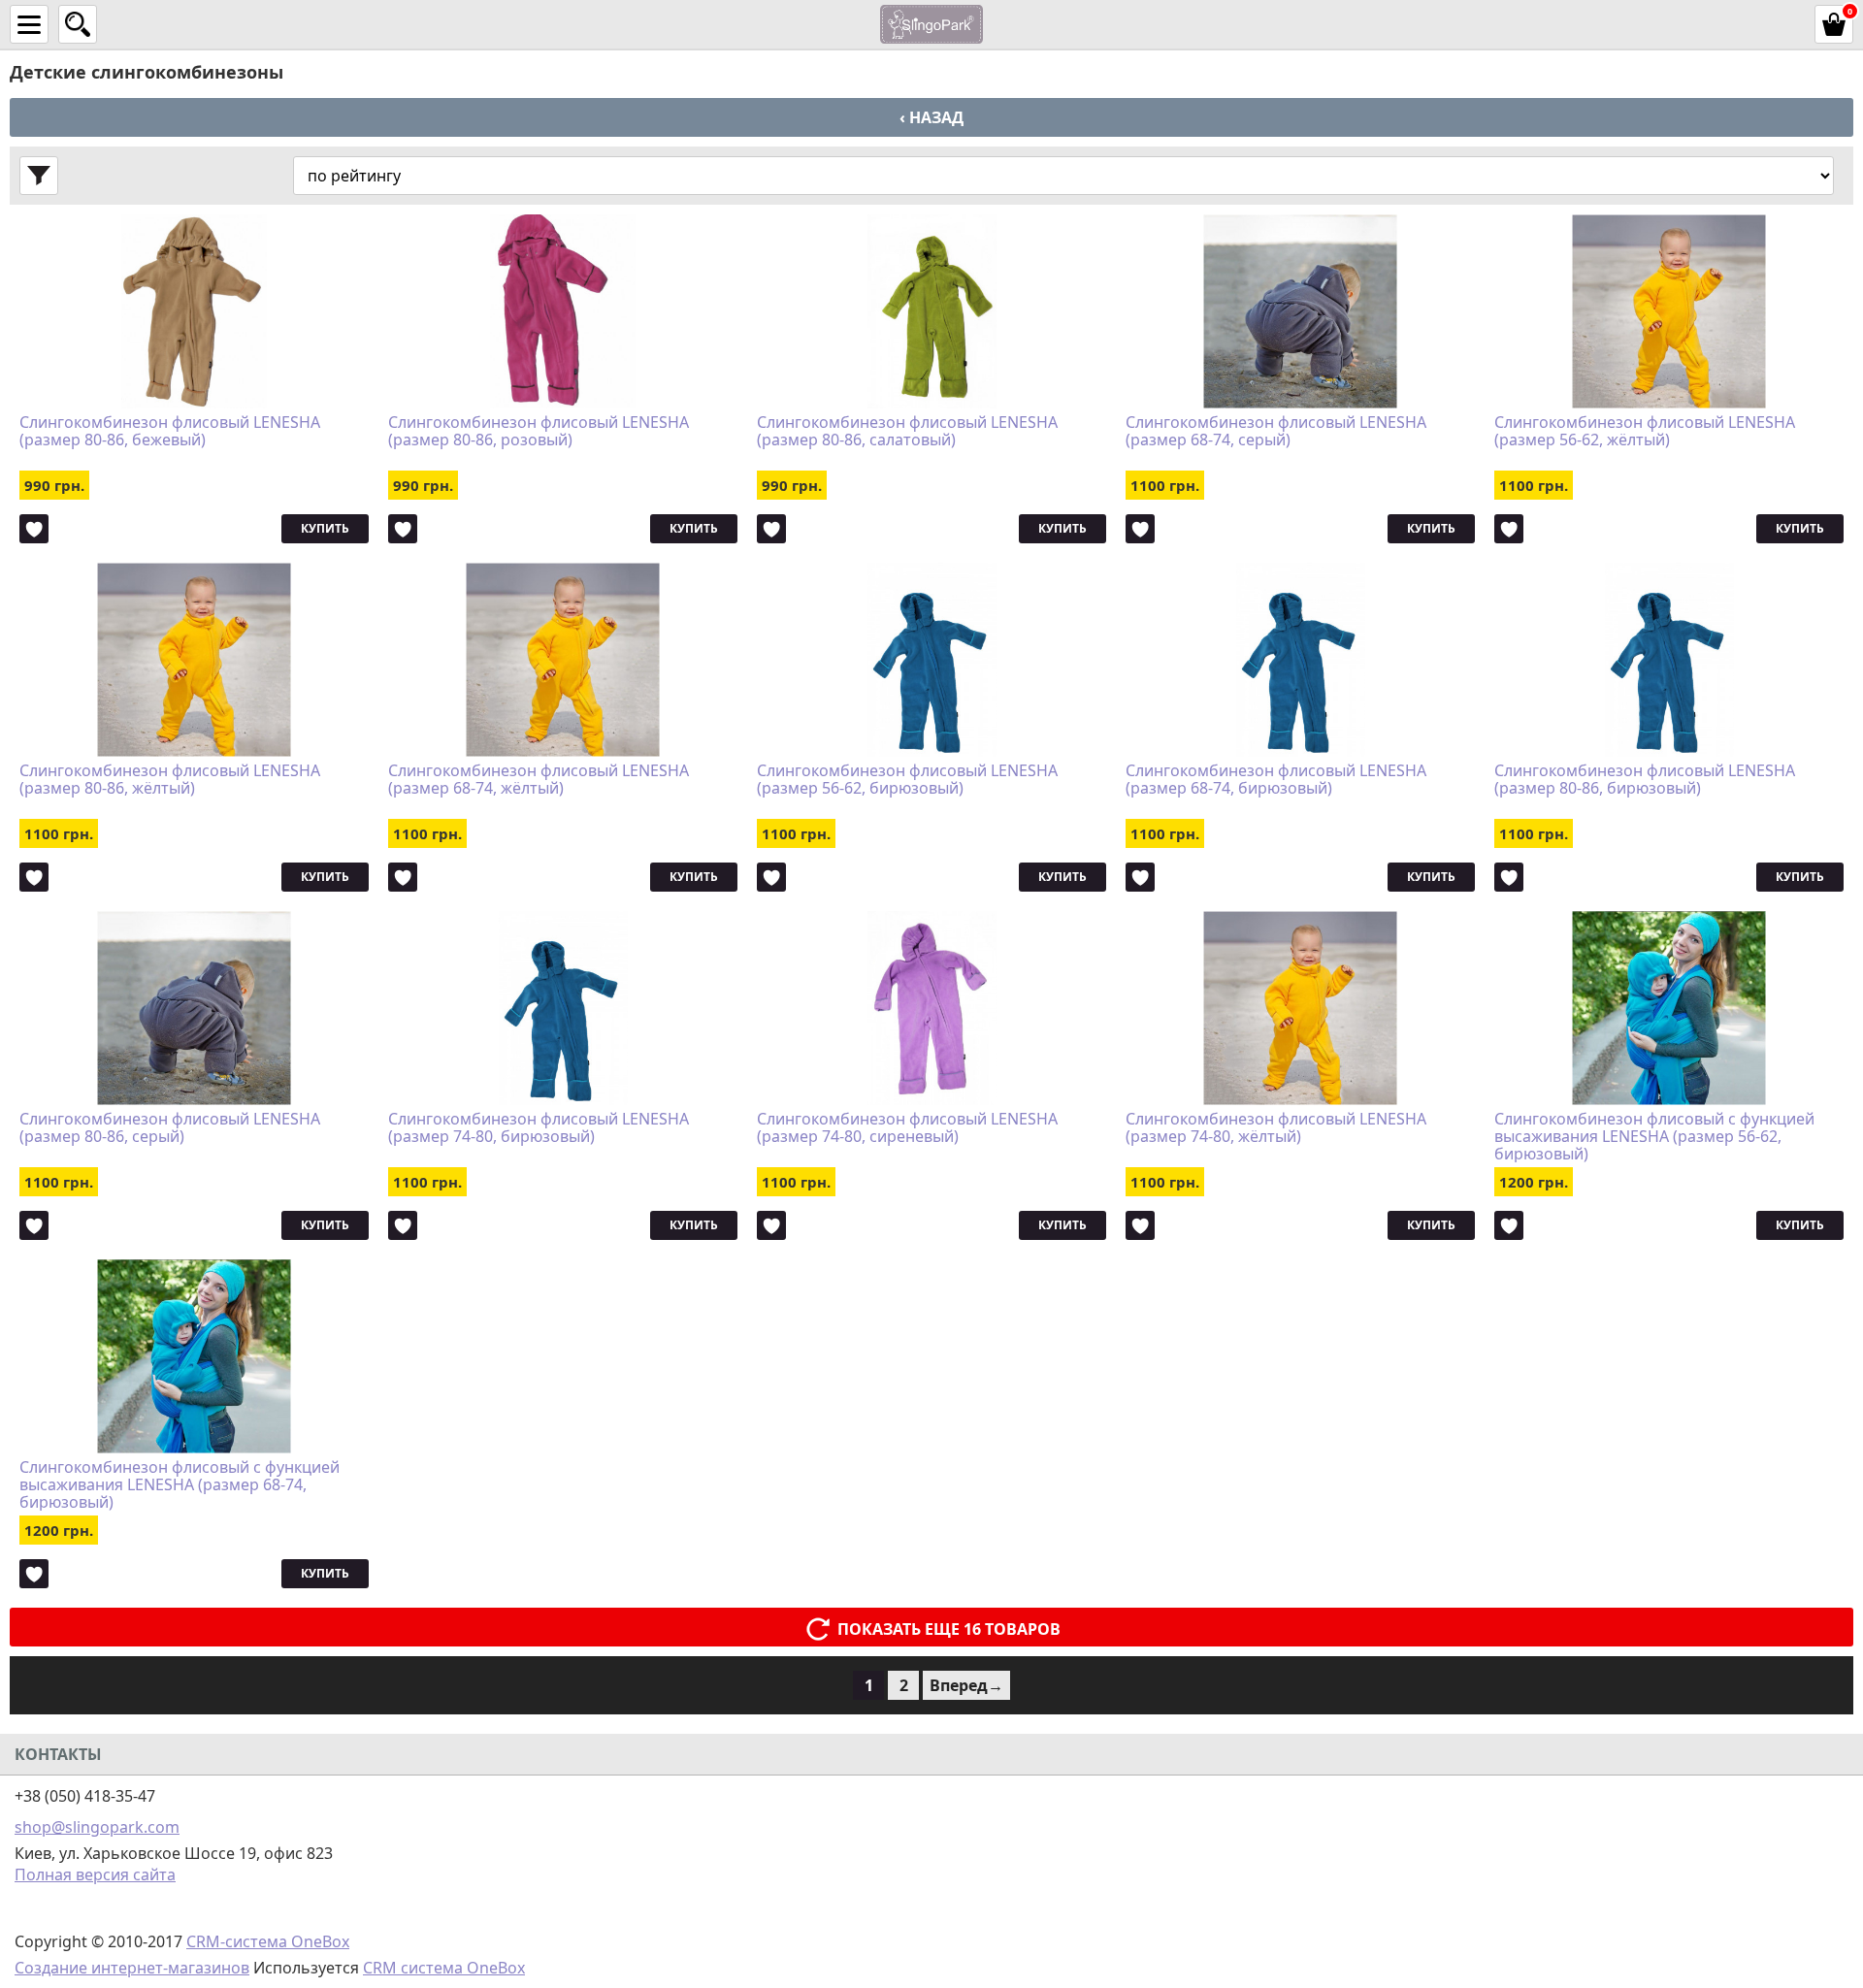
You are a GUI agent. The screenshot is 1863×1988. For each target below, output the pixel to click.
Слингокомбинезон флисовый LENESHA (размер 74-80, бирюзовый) (539, 1128)
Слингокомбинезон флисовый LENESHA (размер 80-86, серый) (170, 1128)
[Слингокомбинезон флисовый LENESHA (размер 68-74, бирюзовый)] (1300, 660)
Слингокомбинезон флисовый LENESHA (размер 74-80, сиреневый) (907, 1128)
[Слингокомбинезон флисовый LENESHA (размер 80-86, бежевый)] (194, 311)
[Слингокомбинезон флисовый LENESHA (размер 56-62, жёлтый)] (1669, 311)
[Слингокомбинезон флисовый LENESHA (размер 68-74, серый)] (1300, 311)
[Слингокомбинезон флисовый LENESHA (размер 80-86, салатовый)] (931, 311)
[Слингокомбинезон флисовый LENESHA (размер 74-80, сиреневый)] (931, 1008)
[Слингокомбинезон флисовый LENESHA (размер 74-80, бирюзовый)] (563, 1008)
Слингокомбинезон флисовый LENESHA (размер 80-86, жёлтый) (170, 780)
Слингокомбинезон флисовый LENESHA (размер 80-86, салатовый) (907, 432)
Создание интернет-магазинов (132, 1968)
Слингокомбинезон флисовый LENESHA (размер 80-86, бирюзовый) (1645, 780)
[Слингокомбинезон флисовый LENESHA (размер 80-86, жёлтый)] (194, 660)
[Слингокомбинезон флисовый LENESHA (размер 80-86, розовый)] (563, 311)
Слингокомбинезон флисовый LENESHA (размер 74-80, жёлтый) (1276, 1128)
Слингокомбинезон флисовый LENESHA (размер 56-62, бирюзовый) (907, 780)
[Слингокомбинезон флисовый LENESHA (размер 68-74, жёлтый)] (563, 660)
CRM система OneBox (444, 1968)
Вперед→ (966, 1685)
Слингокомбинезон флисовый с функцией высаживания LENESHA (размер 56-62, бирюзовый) (1654, 1136)
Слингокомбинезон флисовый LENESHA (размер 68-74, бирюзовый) (1276, 780)
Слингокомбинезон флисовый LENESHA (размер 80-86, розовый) (539, 432)
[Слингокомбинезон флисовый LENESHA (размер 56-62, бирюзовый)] (931, 660)
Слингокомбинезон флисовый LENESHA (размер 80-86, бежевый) (170, 432)
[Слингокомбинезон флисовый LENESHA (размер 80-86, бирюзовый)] (1669, 660)
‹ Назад (931, 117)
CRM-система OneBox (268, 1941)
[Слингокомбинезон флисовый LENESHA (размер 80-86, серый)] (194, 1008)
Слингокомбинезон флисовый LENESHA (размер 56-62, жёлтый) (1645, 432)
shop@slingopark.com (97, 1827)
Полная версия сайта (95, 1874)
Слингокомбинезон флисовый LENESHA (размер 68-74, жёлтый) (539, 780)
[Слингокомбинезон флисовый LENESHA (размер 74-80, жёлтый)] (1300, 1008)
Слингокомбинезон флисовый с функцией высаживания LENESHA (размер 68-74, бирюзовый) (180, 1484)
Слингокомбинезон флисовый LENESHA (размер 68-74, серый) (1276, 432)
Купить (325, 528)
